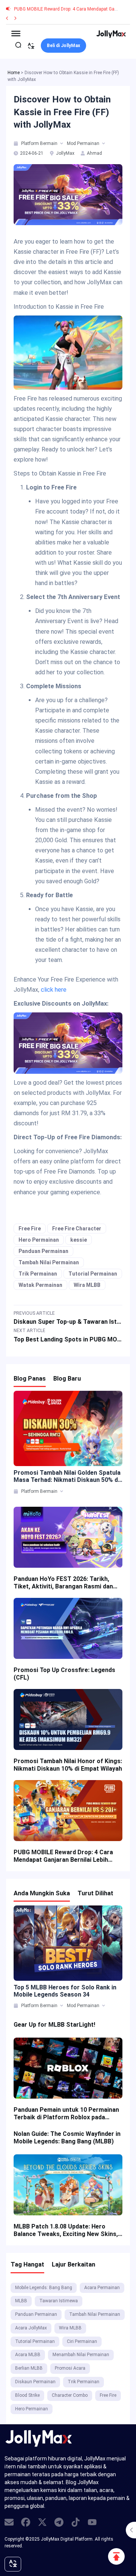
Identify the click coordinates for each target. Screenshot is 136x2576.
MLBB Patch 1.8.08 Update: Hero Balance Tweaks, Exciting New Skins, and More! (66, 2230)
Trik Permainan (38, 1274)
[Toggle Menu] (16, 33)
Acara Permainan (102, 2288)
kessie (79, 1240)
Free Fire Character (77, 1229)
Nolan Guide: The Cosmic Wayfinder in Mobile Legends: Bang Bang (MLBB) (67, 2138)
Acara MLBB (28, 2355)
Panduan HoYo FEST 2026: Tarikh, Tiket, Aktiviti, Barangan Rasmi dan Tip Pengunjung (63, 1583)
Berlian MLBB (29, 2368)
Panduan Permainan (43, 1251)
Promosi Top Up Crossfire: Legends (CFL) (64, 1674)
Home (14, 73)
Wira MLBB (87, 1285)
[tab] (16, 143)
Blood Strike (27, 2395)
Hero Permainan (39, 1240)
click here (54, 990)
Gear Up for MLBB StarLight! (54, 2025)
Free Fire (30, 1229)
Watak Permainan (40, 1285)
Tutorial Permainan (93, 1274)
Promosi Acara (70, 2368)
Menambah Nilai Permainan (81, 2355)
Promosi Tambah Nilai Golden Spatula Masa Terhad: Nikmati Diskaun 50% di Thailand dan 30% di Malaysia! (67, 1476)
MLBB (21, 2301)
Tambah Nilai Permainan (49, 1262)
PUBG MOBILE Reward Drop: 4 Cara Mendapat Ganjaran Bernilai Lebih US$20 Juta (63, 1856)
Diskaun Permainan (35, 2382)
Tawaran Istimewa (59, 2301)
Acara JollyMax (31, 2328)
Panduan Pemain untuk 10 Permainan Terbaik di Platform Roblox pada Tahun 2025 (66, 2114)
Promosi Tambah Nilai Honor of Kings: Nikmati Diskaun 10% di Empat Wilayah (68, 1765)
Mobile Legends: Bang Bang (44, 2288)
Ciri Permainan (82, 2341)
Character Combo (70, 2395)
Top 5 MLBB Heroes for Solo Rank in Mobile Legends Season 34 (65, 1991)
